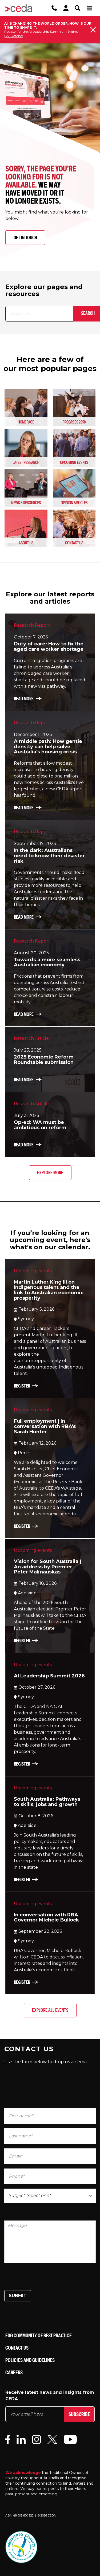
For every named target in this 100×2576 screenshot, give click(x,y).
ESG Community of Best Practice (39, 2335)
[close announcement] (93, 30)
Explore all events (50, 2010)
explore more (50, 1173)
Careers (14, 2372)
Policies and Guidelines (30, 2360)
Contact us (17, 2348)
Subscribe (79, 2414)
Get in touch (25, 238)
